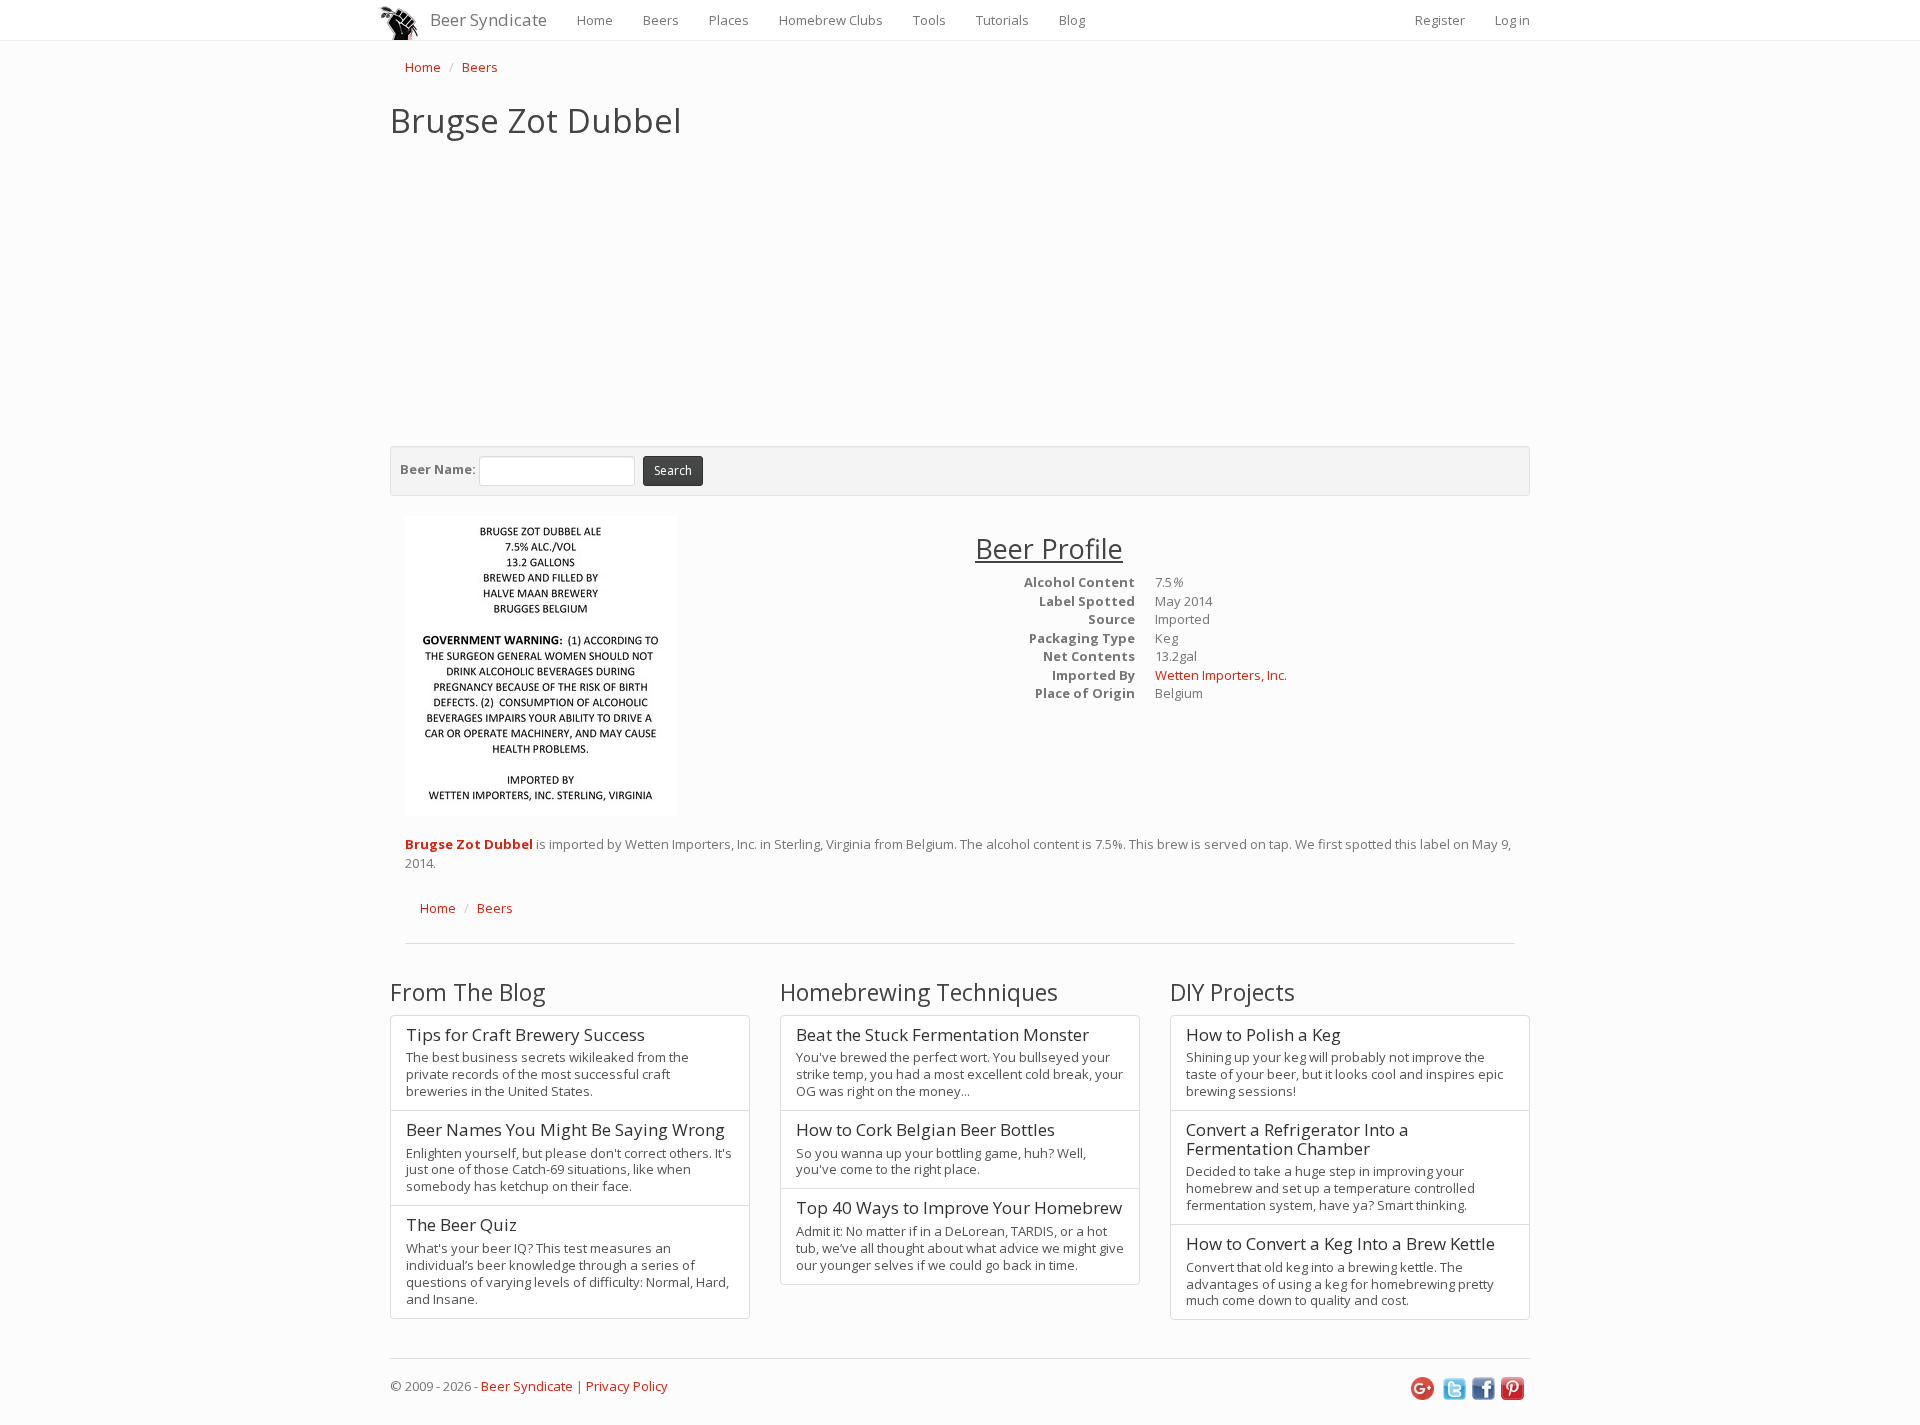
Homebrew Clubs (831, 20)
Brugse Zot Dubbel (469, 844)
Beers (661, 20)
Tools (929, 20)
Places (729, 20)
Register (1440, 20)
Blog (1072, 20)
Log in (1512, 20)
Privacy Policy (627, 1386)
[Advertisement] (960, 288)
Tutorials (1002, 20)
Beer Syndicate (488, 19)
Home (595, 20)
